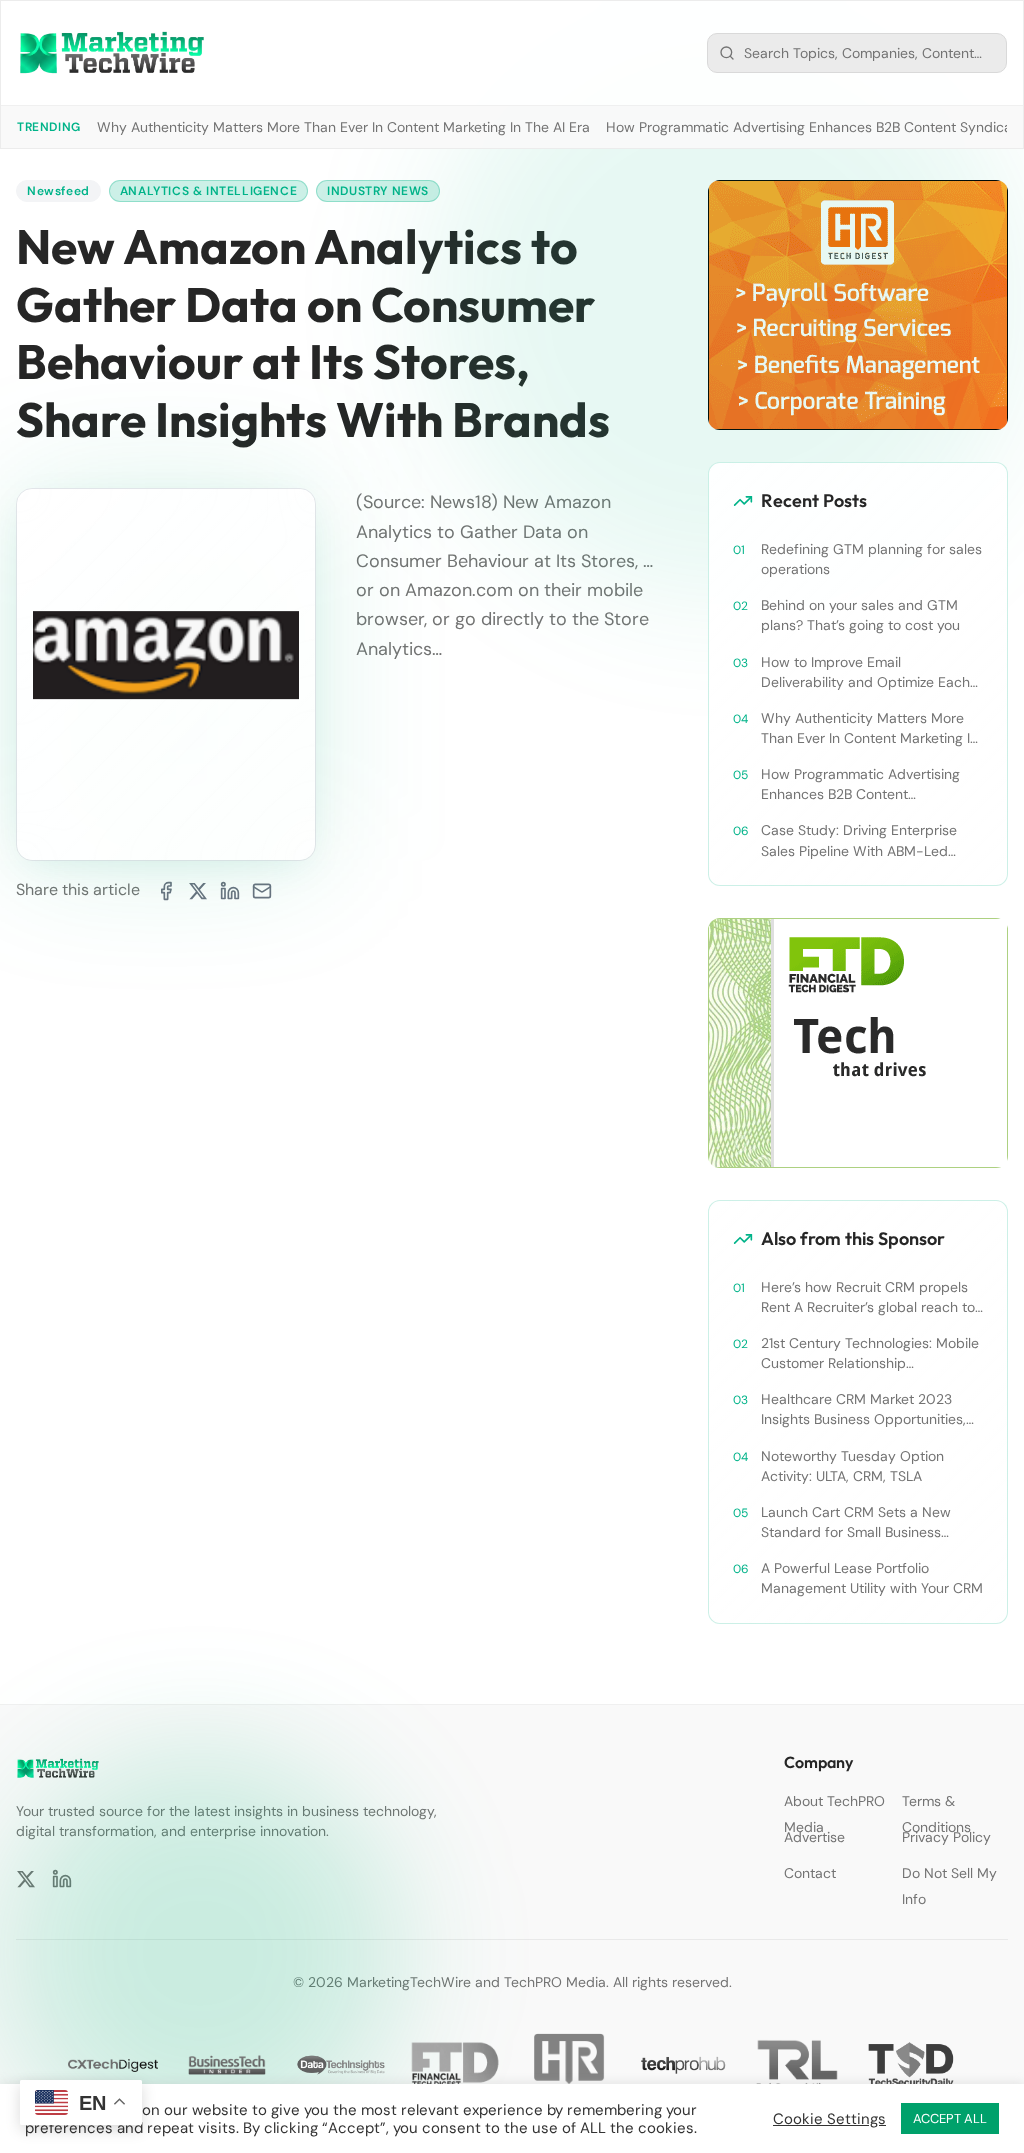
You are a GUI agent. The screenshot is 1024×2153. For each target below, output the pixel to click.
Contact (810, 1873)
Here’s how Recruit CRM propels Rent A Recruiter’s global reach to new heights (868, 1297)
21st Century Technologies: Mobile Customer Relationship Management (870, 1353)
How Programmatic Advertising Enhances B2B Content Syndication (860, 784)
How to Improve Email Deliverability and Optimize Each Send (865, 672)
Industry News (378, 191)
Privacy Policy (946, 1837)
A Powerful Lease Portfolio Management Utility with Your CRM (872, 1578)
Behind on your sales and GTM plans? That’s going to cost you (860, 615)
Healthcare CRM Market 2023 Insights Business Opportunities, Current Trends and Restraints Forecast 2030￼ (863, 1409)
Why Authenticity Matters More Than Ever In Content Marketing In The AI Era (343, 127)
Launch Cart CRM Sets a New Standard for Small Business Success (856, 1522)
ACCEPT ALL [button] (950, 2118)
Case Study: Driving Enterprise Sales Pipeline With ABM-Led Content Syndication (859, 840)
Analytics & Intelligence (208, 191)
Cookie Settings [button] (829, 2119)
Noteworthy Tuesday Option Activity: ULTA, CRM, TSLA (852, 1466)
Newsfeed (58, 191)
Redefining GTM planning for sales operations (871, 559)
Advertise (814, 1837)
